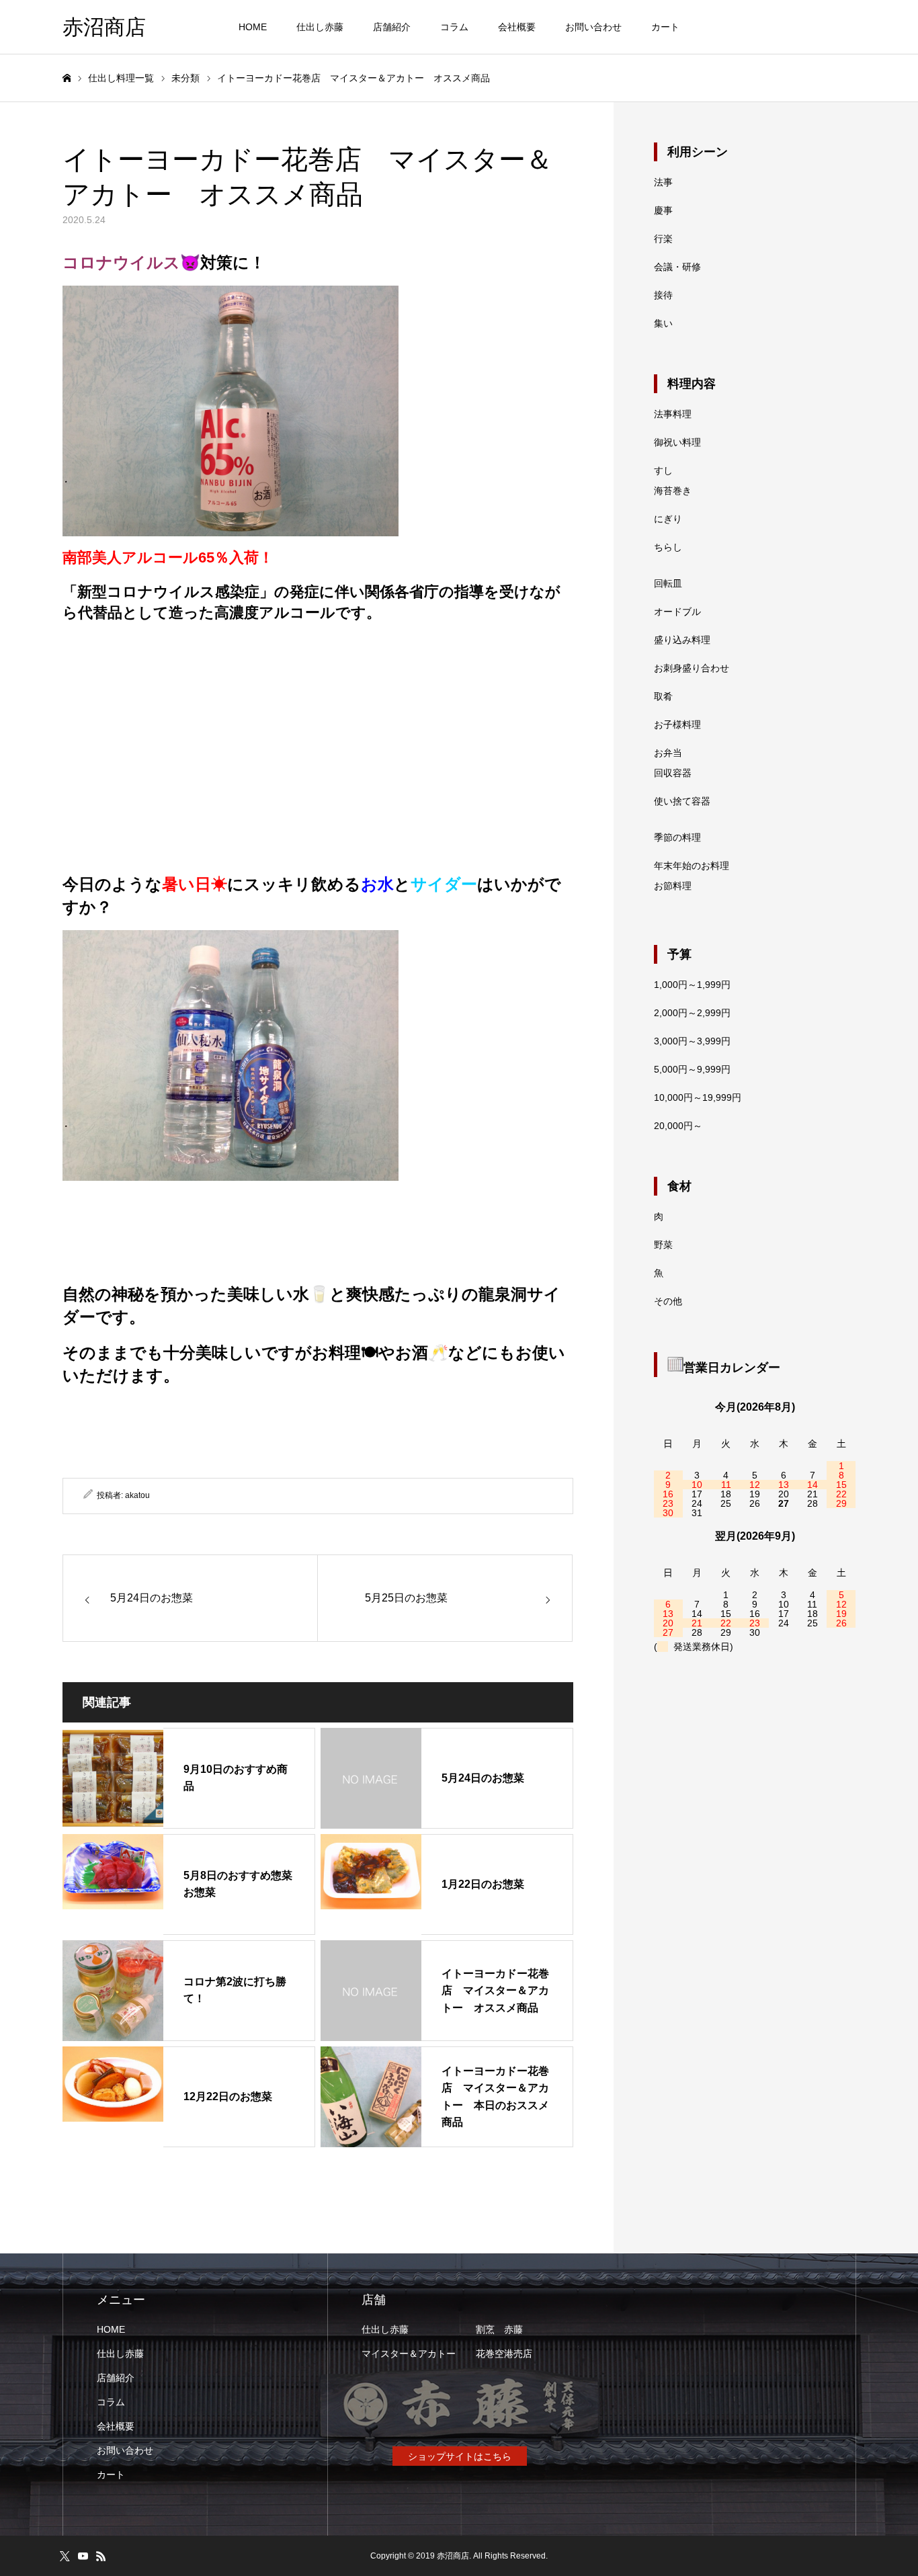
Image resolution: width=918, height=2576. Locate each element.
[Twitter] (65, 2556)
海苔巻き (673, 491)
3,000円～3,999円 (692, 1041)
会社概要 (517, 27)
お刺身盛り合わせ (692, 668)
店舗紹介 (392, 27)
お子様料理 (677, 724)
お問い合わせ (593, 27)
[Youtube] (83, 2556)
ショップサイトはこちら (460, 2456)
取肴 (663, 696)
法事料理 (673, 414)
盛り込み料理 (682, 640)
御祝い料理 (677, 442)
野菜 (663, 1245)
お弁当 (668, 753)
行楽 (663, 239)
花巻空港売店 (504, 2354)
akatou (137, 1495)
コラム (454, 27)
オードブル (677, 612)
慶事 (663, 210)
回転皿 (668, 583)
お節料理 (673, 886)
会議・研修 (677, 267)
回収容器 (673, 773)
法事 (663, 182)
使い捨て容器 (682, 801)
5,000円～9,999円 (692, 1069)
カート (665, 27)
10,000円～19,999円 (698, 1097)
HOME (253, 27)
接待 (663, 295)
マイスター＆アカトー (409, 2354)
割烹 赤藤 (499, 2329)
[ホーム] (67, 78)
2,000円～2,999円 (692, 1013)
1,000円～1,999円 (692, 985)
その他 (668, 1301)
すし (663, 470)
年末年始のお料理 (692, 866)
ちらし (668, 547)
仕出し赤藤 (320, 27)
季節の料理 (677, 837)
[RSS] (101, 2556)
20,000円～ (678, 1126)
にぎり (668, 519)
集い (663, 323)
